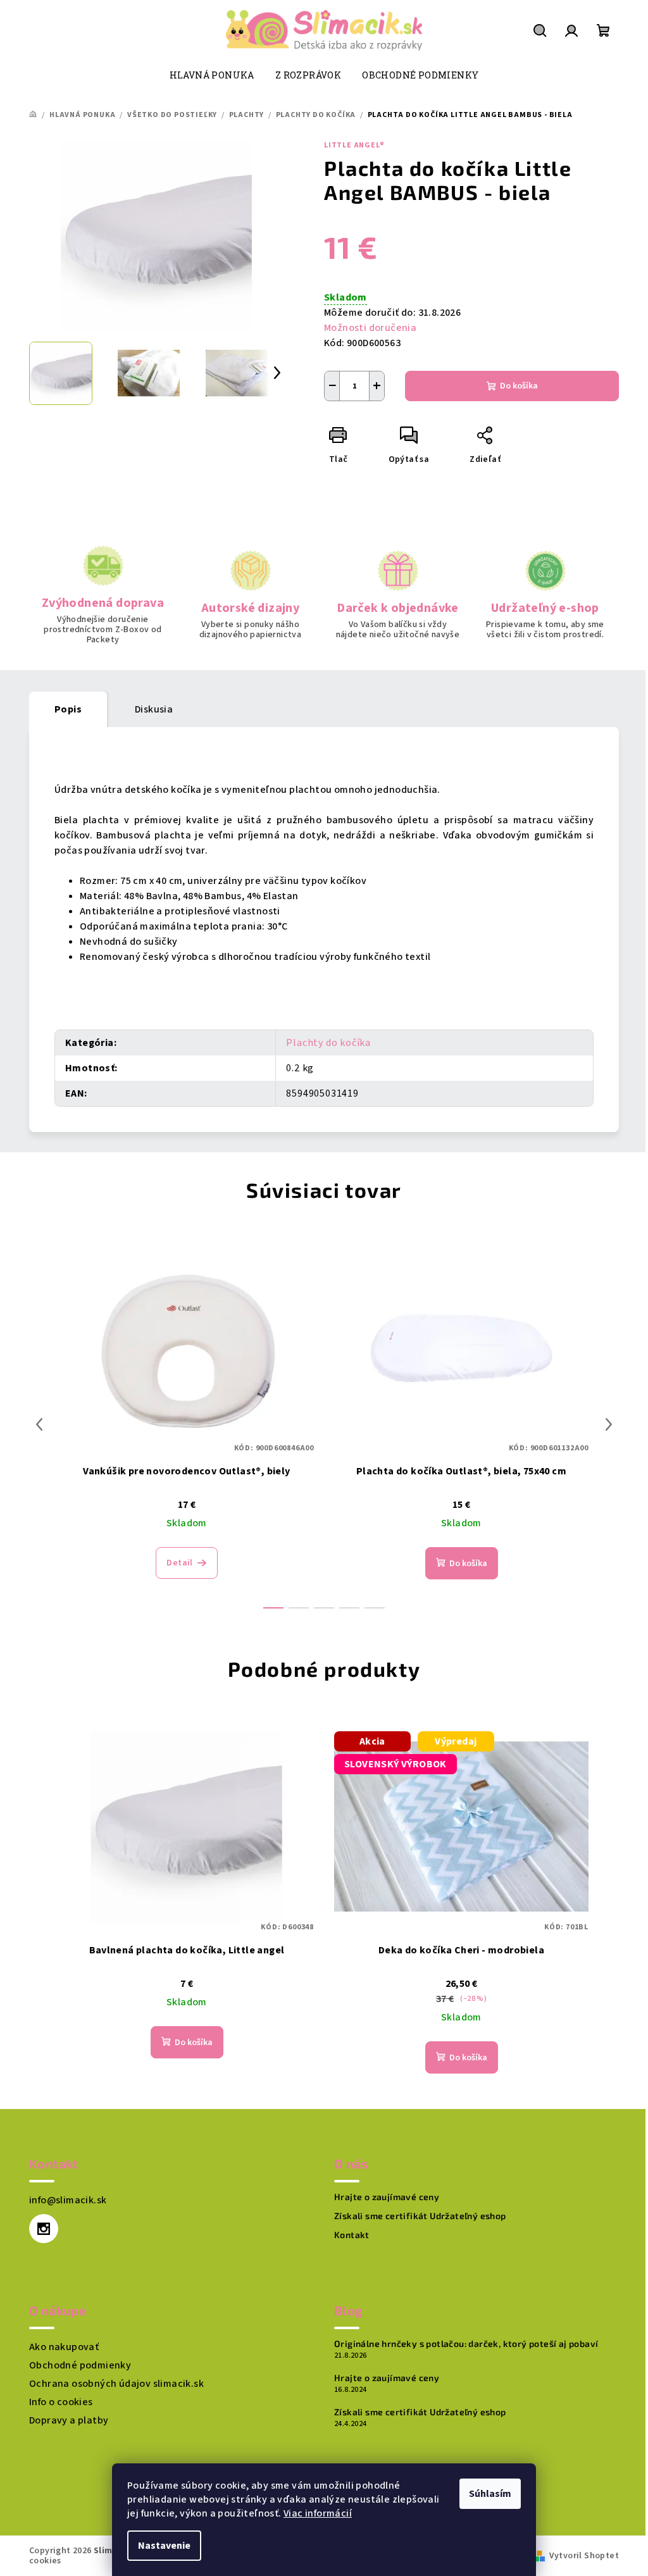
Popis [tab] (68, 709)
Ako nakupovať (64, 2347)
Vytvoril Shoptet (584, 2556)
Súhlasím (490, 2494)
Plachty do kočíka (328, 1043)
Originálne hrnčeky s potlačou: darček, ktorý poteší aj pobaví (466, 2344)
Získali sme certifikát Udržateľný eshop (420, 2216)
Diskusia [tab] (154, 709)
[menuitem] (212, 75)
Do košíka (519, 386)
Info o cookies (61, 2402)
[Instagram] (44, 2229)
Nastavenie (164, 2546)
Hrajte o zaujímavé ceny (387, 2197)
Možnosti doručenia (370, 328)
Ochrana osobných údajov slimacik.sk (116, 2384)
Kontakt (352, 2235)
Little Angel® (354, 145)
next (609, 1424)
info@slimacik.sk (68, 2200)
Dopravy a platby (69, 2420)
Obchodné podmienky (80, 2365)
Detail (179, 1563)
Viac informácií (318, 2513)
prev (39, 1424)
